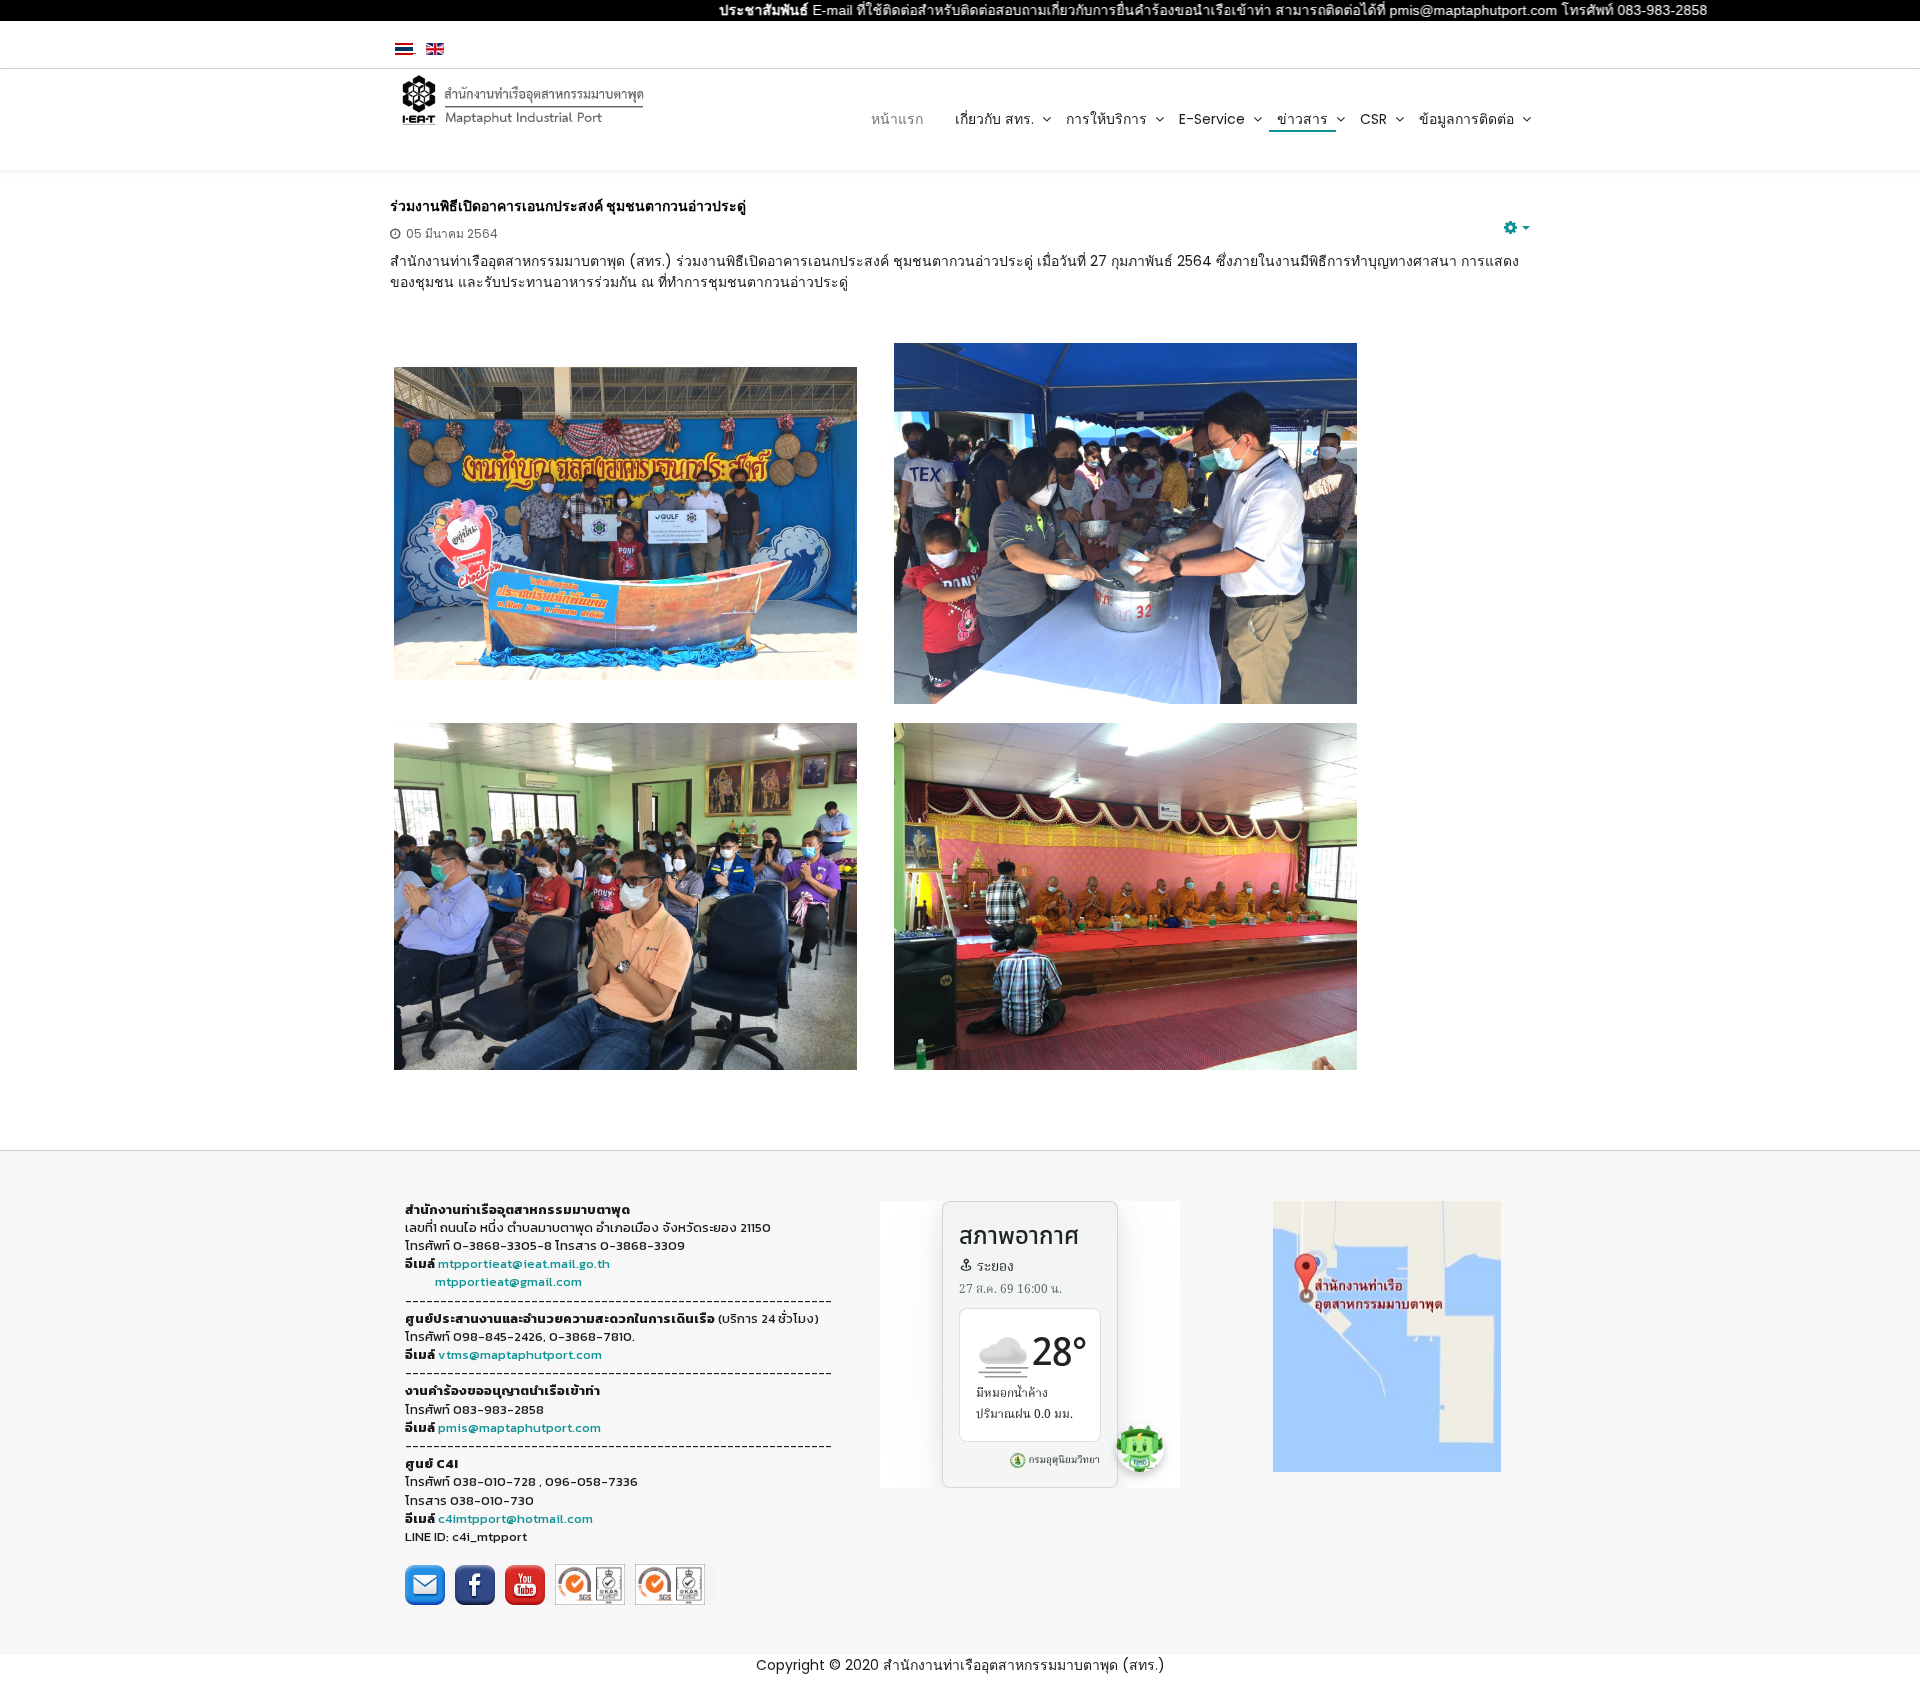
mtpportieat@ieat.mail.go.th (524, 1263)
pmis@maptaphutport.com (519, 1427)
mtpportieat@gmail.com (508, 1281)
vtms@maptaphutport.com (520, 1354)
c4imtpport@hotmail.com (515, 1518)
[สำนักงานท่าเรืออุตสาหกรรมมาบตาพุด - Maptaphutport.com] (521, 100)
